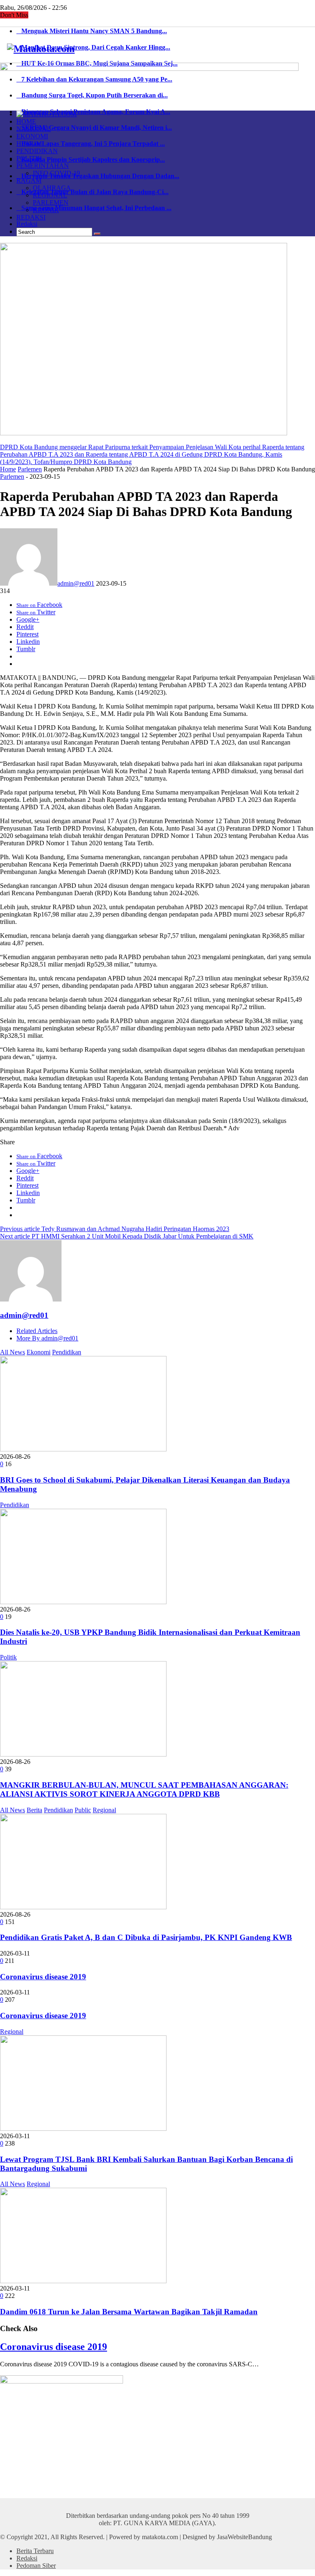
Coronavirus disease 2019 (43, 1977)
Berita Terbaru (35, 2551)
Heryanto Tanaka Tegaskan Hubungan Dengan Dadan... (98, 176)
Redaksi (27, 224)
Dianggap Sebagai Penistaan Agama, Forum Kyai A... (93, 112)
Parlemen (30, 469)
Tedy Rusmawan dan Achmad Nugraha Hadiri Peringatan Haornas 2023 (115, 1229)
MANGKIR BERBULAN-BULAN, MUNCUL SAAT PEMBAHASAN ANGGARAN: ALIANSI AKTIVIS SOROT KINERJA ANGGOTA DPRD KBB (144, 1789)
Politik (8, 1657)
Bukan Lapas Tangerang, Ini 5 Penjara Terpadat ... (91, 144)
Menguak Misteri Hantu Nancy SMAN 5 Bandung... (92, 31)
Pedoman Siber (36, 2566)
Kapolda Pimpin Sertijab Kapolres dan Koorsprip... (91, 160)
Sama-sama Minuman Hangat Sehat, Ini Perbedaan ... (94, 208)
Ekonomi (39, 1352)
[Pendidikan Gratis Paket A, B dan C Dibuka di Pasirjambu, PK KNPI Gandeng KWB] (83, 1907)
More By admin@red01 (47, 1338)
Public (83, 1810)
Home (8, 469)
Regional (104, 1810)
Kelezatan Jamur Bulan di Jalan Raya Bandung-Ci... (92, 192)
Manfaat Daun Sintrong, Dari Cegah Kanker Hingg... (93, 47)
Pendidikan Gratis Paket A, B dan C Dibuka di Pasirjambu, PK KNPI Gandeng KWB (146, 1937)
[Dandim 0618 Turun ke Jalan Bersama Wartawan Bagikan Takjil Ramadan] (83, 2281)
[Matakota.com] (41, 49)
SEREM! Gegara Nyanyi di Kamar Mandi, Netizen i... (94, 128)
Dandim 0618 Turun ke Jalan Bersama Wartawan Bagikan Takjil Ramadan (129, 2312)
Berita (34, 1810)
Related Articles (37, 1331)
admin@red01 (76, 583)
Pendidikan (67, 1352)
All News (13, 1352)
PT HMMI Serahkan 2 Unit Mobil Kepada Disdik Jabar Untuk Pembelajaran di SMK (127, 1236)
